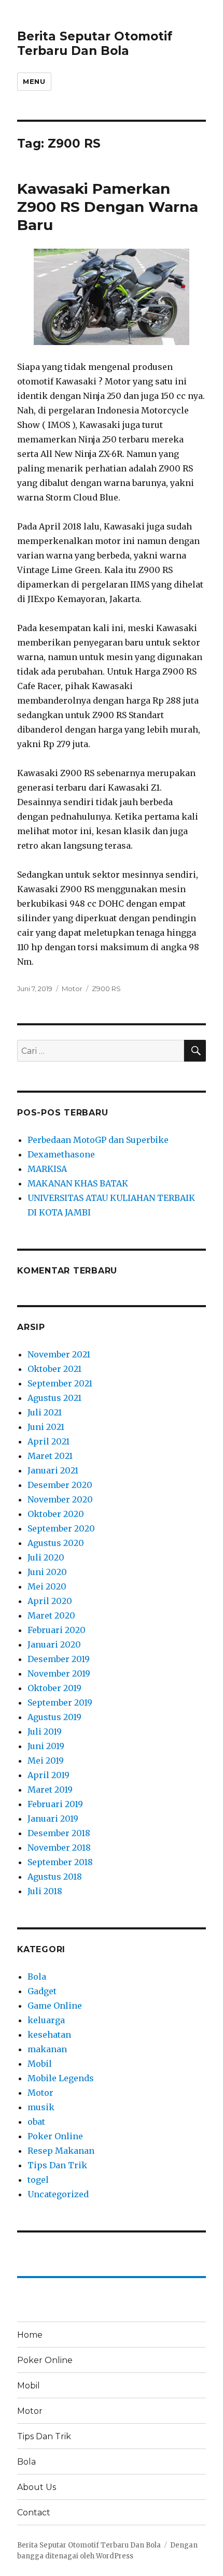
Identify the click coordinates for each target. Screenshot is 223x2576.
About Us (37, 2487)
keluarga (46, 2020)
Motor (72, 989)
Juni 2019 (46, 1746)
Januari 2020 (54, 1644)
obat (36, 2122)
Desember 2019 (59, 1659)
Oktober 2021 (54, 1369)
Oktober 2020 (56, 1514)
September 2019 (60, 1702)
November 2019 (59, 1673)
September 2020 (61, 1528)
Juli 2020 (46, 1557)
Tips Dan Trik (57, 2165)
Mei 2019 (46, 1761)
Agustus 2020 (56, 1543)
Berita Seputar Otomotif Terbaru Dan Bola (95, 44)
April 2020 (50, 1601)
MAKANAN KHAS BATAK (78, 1183)
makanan (47, 2049)
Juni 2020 (47, 1572)
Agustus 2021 (54, 1398)
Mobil (40, 2064)
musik (41, 2107)
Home (30, 2335)
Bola (37, 1977)
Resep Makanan (61, 2151)
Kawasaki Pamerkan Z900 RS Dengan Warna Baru (108, 207)
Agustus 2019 (54, 1717)
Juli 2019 (45, 1731)
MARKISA (47, 1169)
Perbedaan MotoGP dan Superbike (98, 1140)
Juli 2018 (45, 1891)
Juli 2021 (45, 1412)
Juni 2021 (46, 1427)
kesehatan (49, 2035)
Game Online (55, 2006)
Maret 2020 (51, 1615)
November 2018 (59, 1848)
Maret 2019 (50, 1790)
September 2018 (60, 1862)
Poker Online (55, 2136)
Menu (34, 81)
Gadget (42, 1991)
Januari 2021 (53, 1470)
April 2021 (48, 1441)
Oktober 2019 (54, 1688)
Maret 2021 (50, 1456)
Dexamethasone (61, 1154)
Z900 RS (106, 989)
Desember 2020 (60, 1485)
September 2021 (60, 1383)
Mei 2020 (47, 1586)
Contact (34, 2513)
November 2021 (59, 1354)
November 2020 (60, 1499)
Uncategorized (58, 2194)
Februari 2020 (57, 1630)
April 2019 (48, 1775)
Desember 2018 (59, 1833)
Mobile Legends (61, 2078)
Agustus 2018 (55, 1877)
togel (38, 2180)
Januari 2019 (53, 1819)
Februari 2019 (55, 1804)
